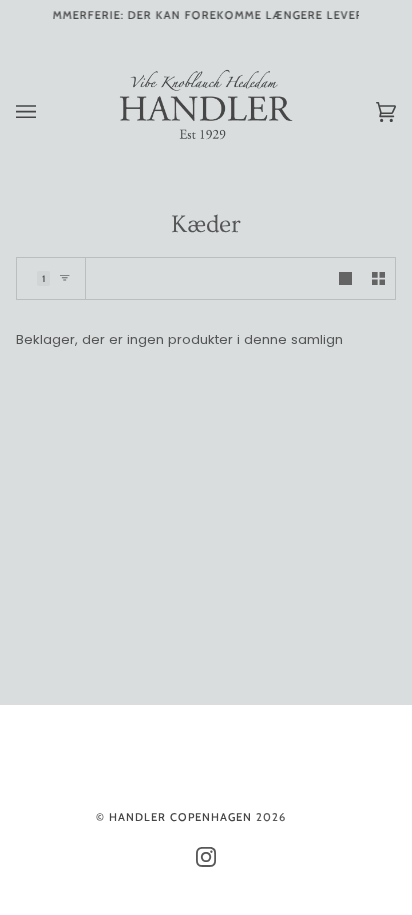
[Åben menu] (46, 111)
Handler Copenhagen (180, 817)
